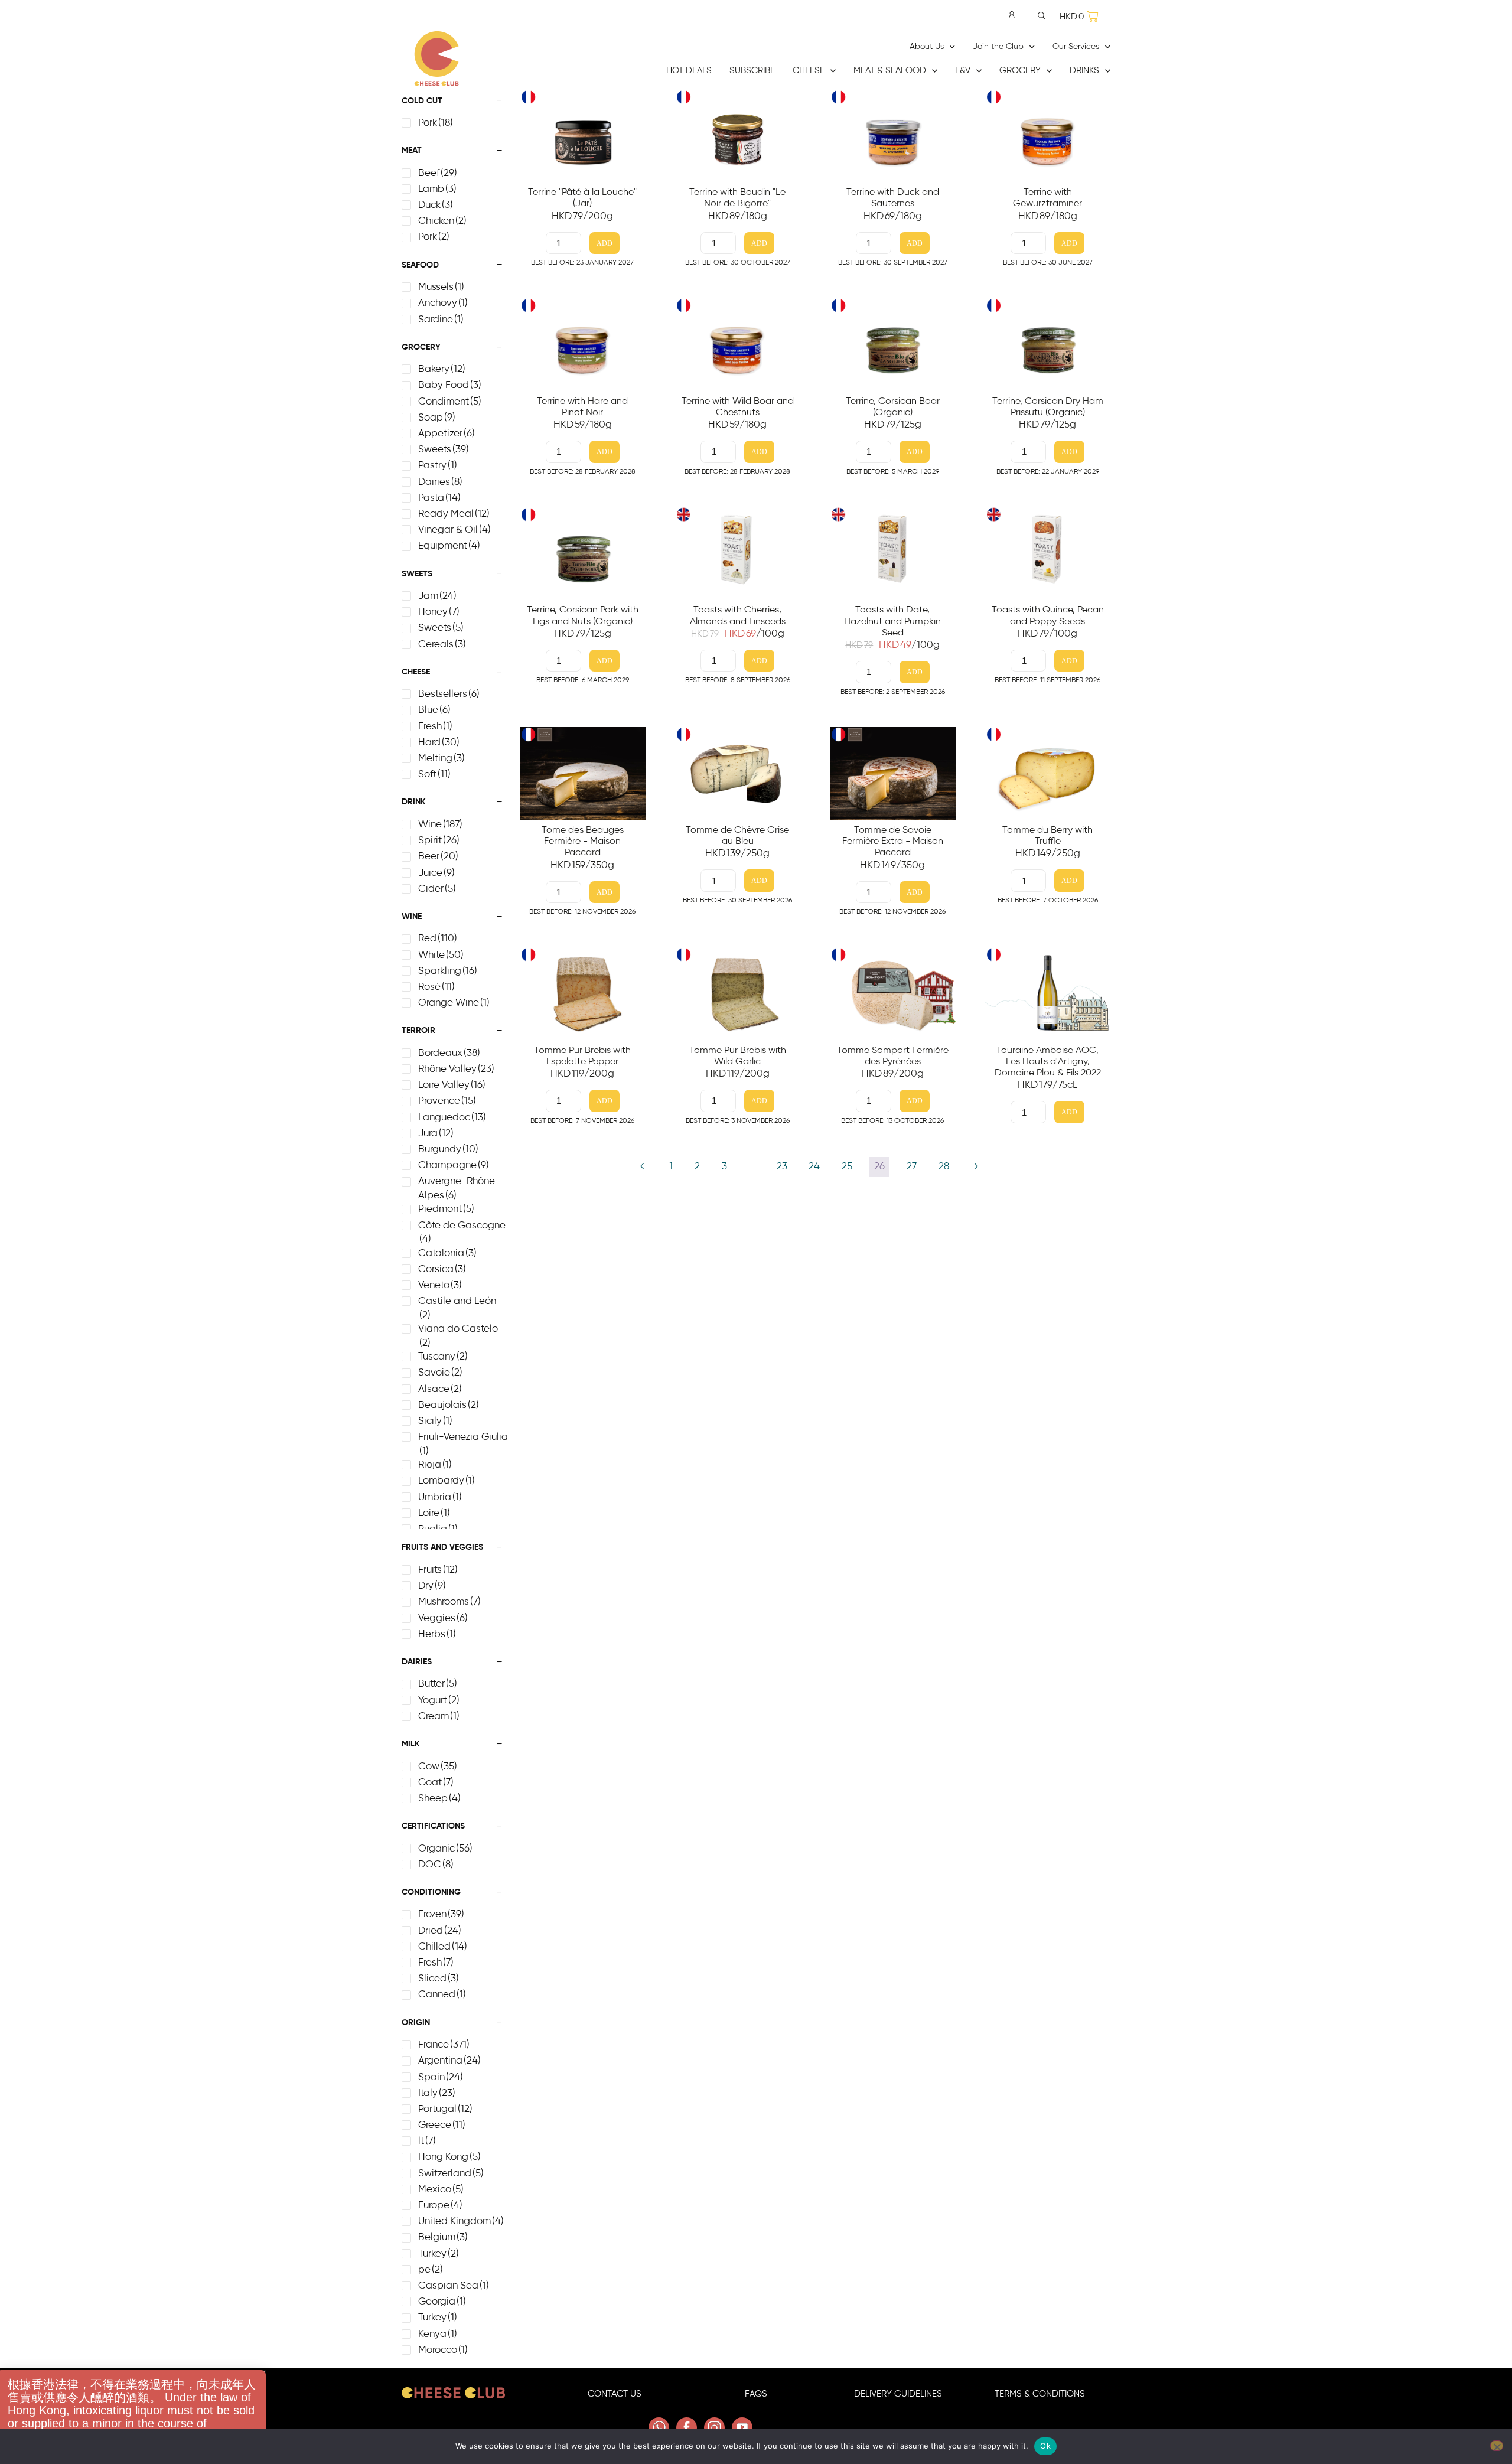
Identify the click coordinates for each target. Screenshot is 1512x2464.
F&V (963, 71)
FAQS (756, 2394)
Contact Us (615, 2394)
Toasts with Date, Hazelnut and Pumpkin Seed (892, 621)
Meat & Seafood (890, 71)
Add (605, 244)
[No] (1497, 2446)
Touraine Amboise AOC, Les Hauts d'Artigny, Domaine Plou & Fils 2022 (1048, 1061)
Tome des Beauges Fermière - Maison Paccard (583, 841)
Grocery (1020, 71)
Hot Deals (689, 71)
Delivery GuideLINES (898, 2394)
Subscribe (752, 71)
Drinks (1084, 71)
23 (782, 1166)
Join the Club (998, 47)
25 (847, 1166)
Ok (1045, 2446)
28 (944, 1166)
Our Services (1076, 47)
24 (814, 1166)
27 (912, 1166)
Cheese (809, 71)
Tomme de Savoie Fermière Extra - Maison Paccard (893, 841)
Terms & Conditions (1040, 2394)
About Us (927, 47)
